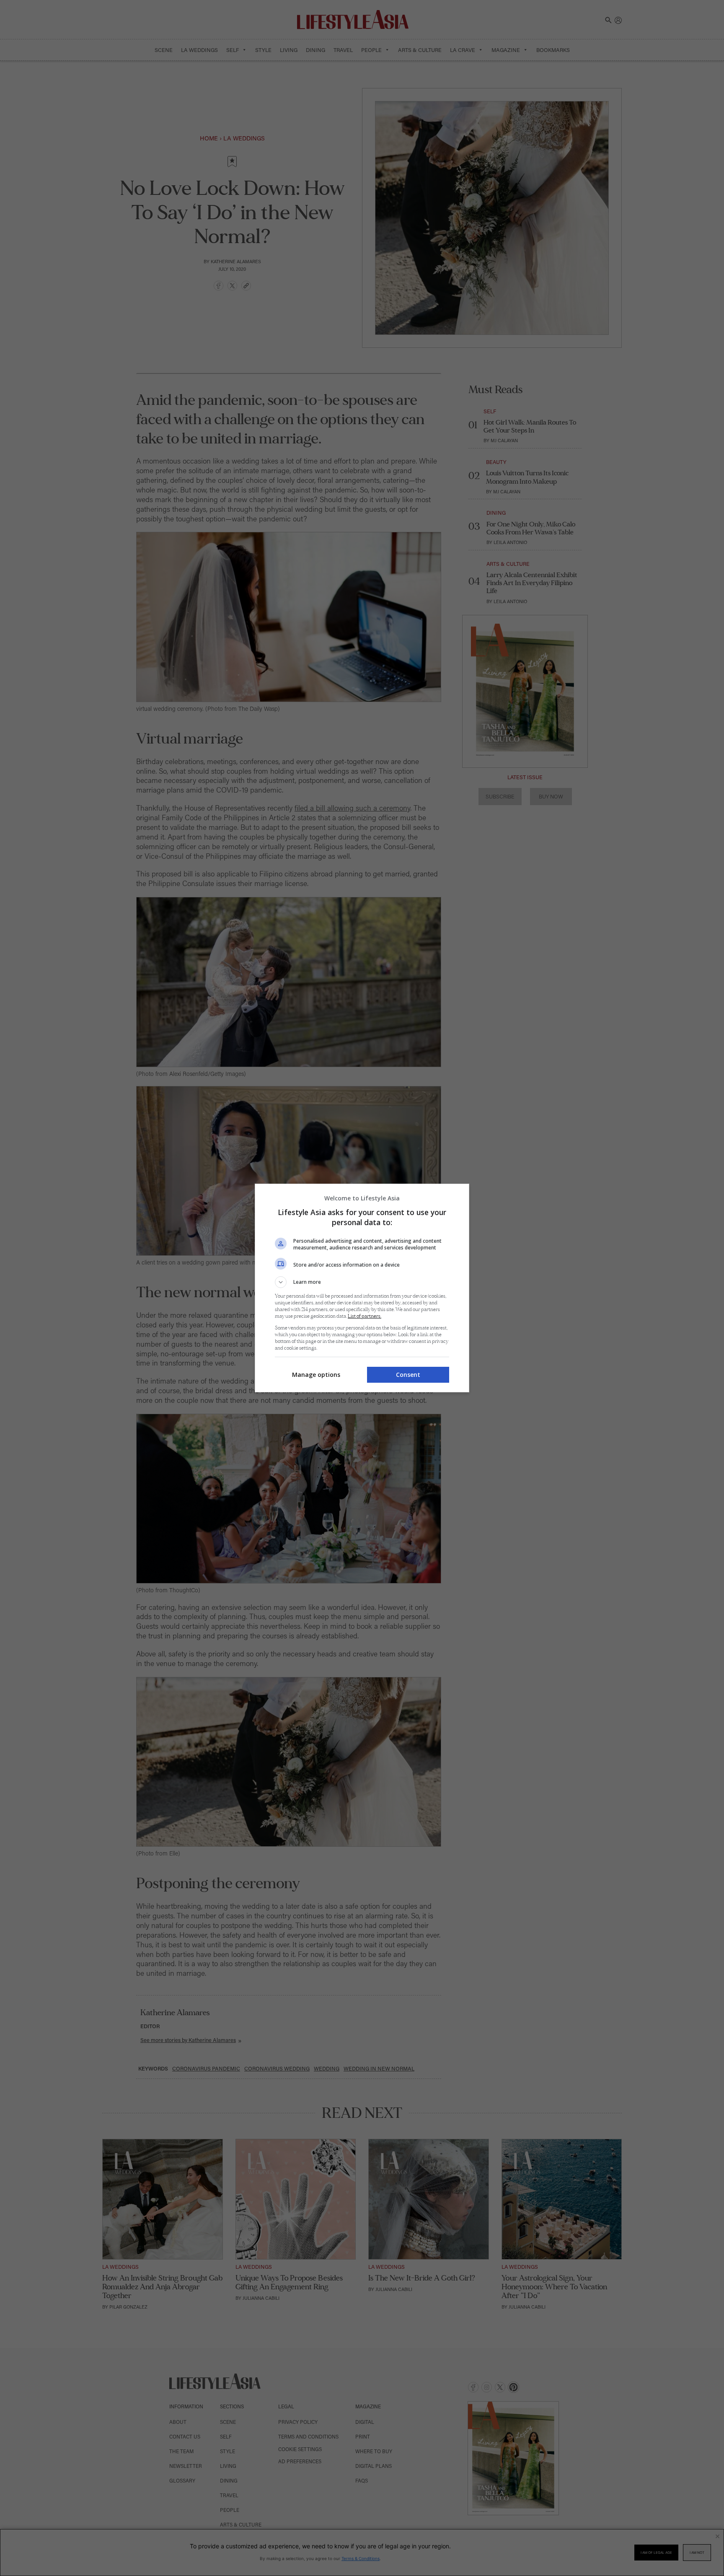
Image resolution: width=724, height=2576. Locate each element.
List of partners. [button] (365, 1316)
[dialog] (362, 1288)
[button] (362, 1282)
